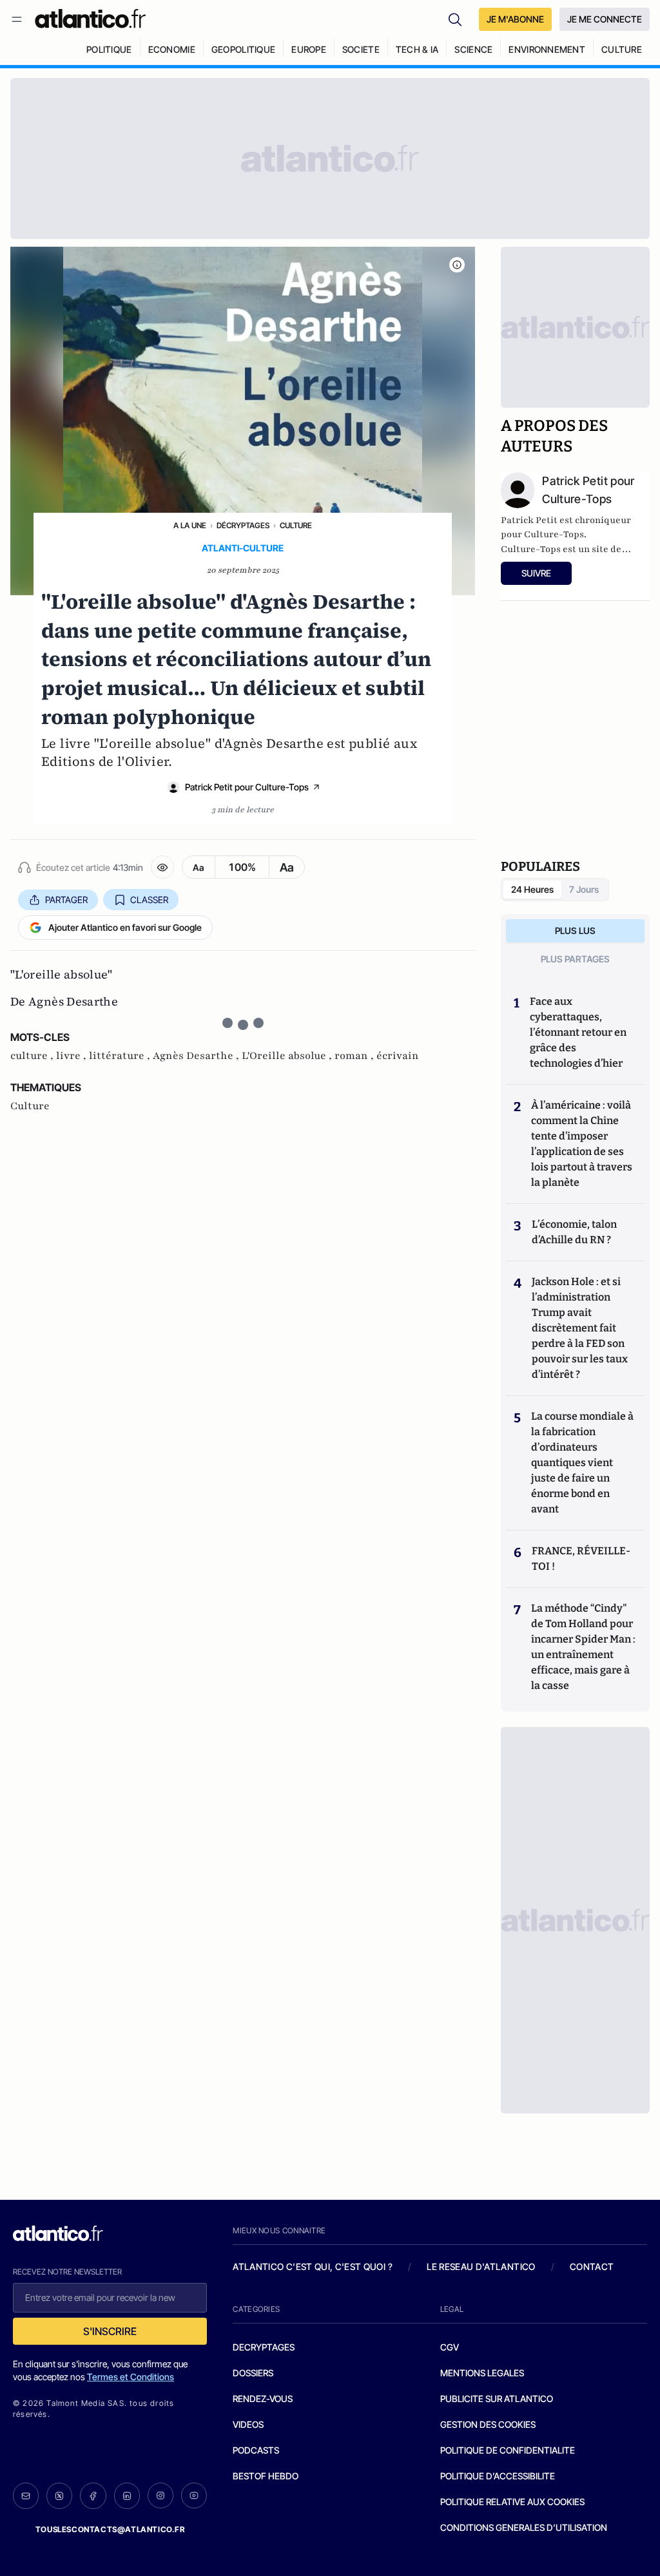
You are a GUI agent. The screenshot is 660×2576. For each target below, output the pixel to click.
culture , (33, 1056)
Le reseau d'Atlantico (481, 2266)
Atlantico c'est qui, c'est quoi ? (313, 2266)
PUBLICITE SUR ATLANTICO (497, 2399)
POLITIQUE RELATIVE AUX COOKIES (512, 2502)
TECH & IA (417, 49)
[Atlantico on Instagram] (160, 2495)
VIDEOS (248, 2424)
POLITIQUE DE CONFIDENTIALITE (508, 2450)
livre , (73, 1056)
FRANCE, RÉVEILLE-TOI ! (581, 1559)
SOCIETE (361, 49)
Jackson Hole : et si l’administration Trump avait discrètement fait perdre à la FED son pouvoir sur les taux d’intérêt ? (580, 1328)
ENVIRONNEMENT (547, 49)
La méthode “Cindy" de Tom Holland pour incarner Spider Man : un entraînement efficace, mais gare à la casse (583, 1647)
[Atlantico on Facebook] (93, 2496)
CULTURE (622, 49)
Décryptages (243, 525)
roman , (355, 1056)
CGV (450, 2347)
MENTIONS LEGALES (482, 2373)
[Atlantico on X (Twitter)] (59, 2496)
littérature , (121, 1056)
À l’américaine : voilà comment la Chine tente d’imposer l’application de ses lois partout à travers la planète (582, 1144)
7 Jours (584, 889)
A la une (190, 525)
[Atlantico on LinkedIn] (127, 2496)
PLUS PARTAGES (575, 959)
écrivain (398, 1056)
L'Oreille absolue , (288, 1056)
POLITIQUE (109, 49)
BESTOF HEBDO (266, 2476)
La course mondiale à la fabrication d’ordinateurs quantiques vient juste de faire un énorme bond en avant (582, 1463)
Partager (66, 900)
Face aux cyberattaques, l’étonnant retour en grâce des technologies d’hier (578, 1032)
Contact (592, 2266)
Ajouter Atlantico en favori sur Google (125, 927)
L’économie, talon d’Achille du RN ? (574, 1232)
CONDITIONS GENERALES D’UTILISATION (524, 2527)
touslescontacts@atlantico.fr (110, 2529)
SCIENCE (473, 49)
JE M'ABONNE (515, 19)
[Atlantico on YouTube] (194, 2495)
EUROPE (309, 49)
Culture (296, 525)
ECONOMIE (172, 49)
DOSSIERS (253, 2373)
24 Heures (532, 889)
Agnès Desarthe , (197, 1056)
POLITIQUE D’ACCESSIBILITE (498, 2476)
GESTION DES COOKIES (488, 2424)
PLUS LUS (575, 930)
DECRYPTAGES (264, 2347)
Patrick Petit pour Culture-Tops (247, 787)
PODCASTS (256, 2450)
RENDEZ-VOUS (263, 2399)
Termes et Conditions (131, 2377)
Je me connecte (605, 19)
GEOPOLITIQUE (243, 49)
